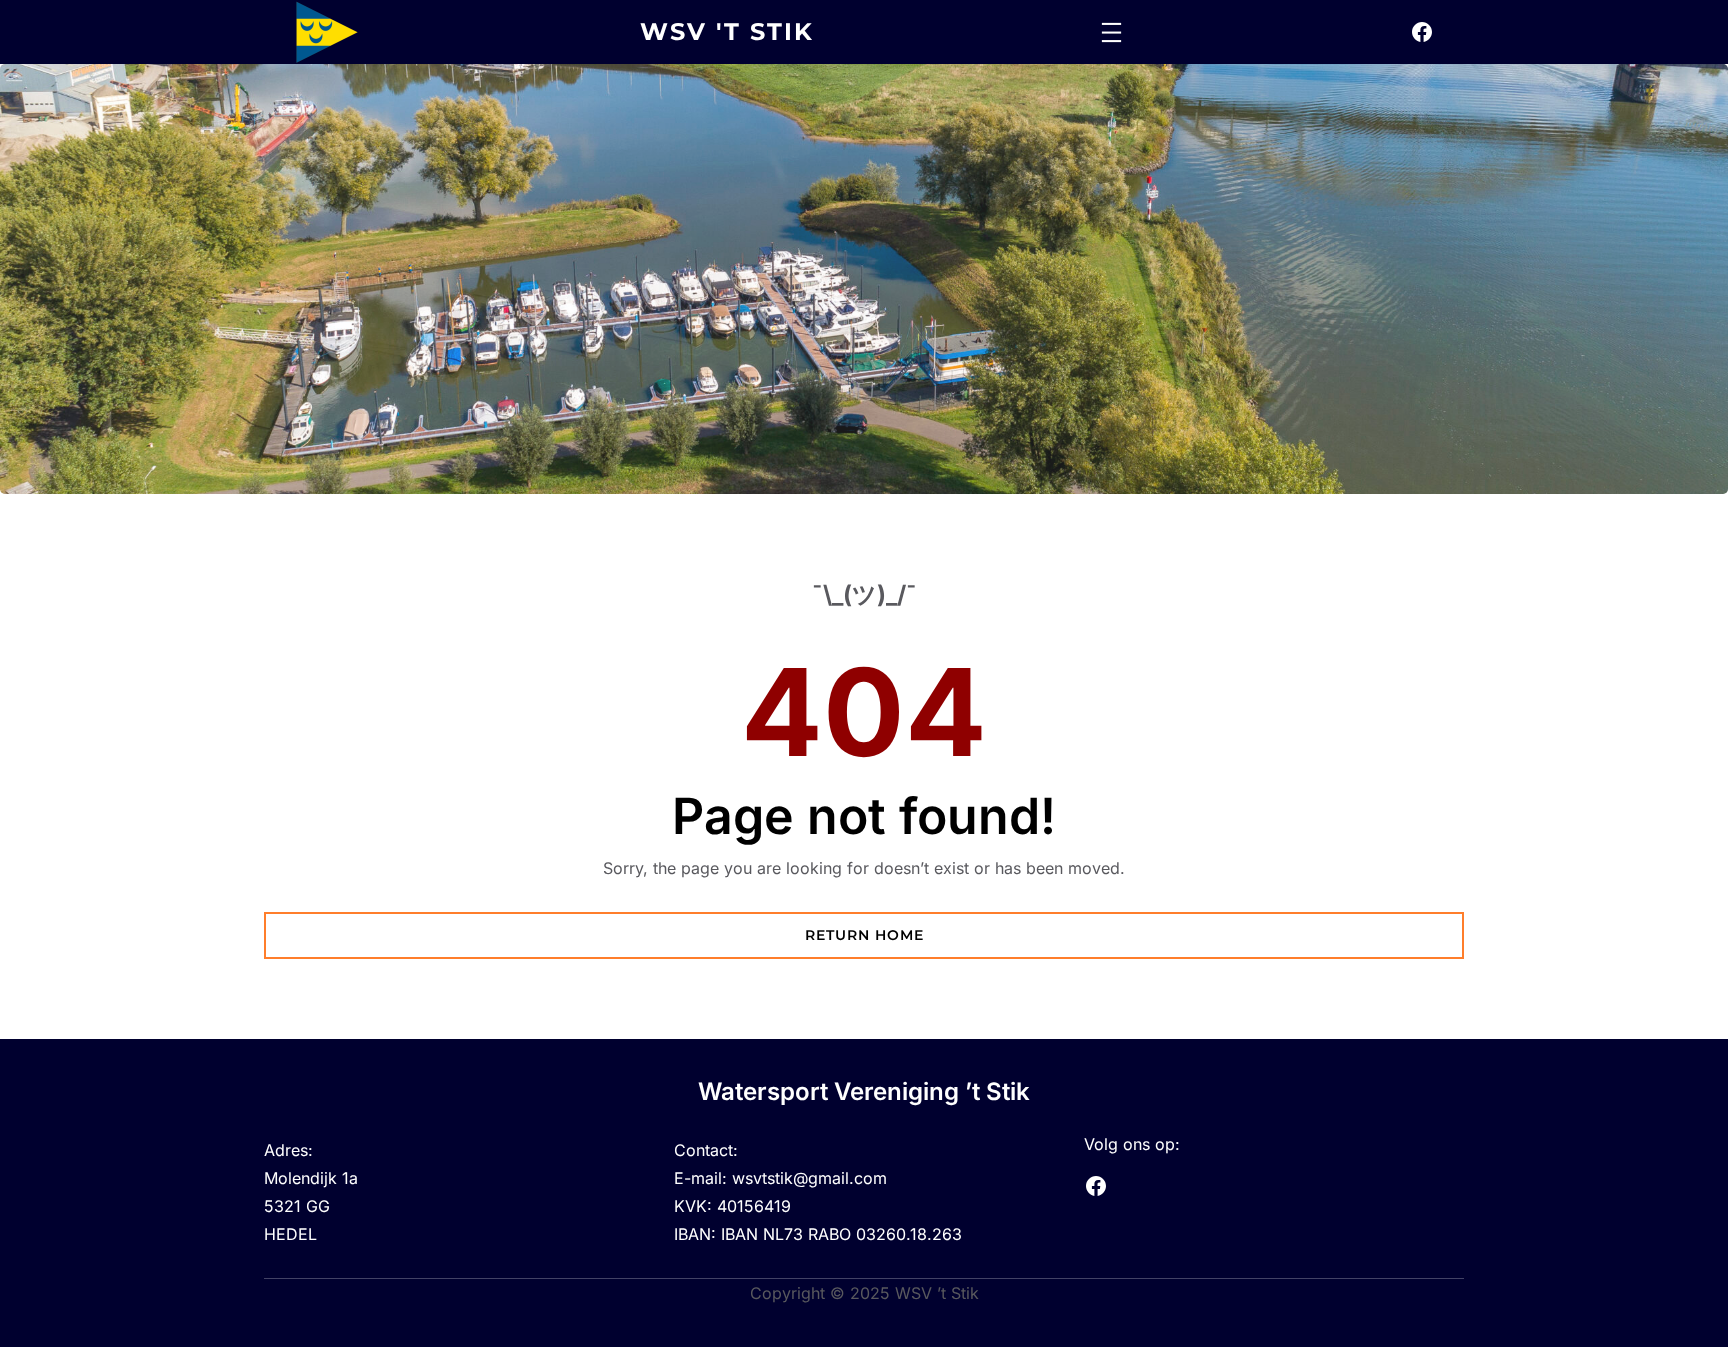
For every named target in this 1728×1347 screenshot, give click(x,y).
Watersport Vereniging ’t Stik (864, 1091)
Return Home (864, 935)
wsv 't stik (727, 31)
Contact (703, 1150)
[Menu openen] (1111, 32)
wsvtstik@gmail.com (809, 1178)
